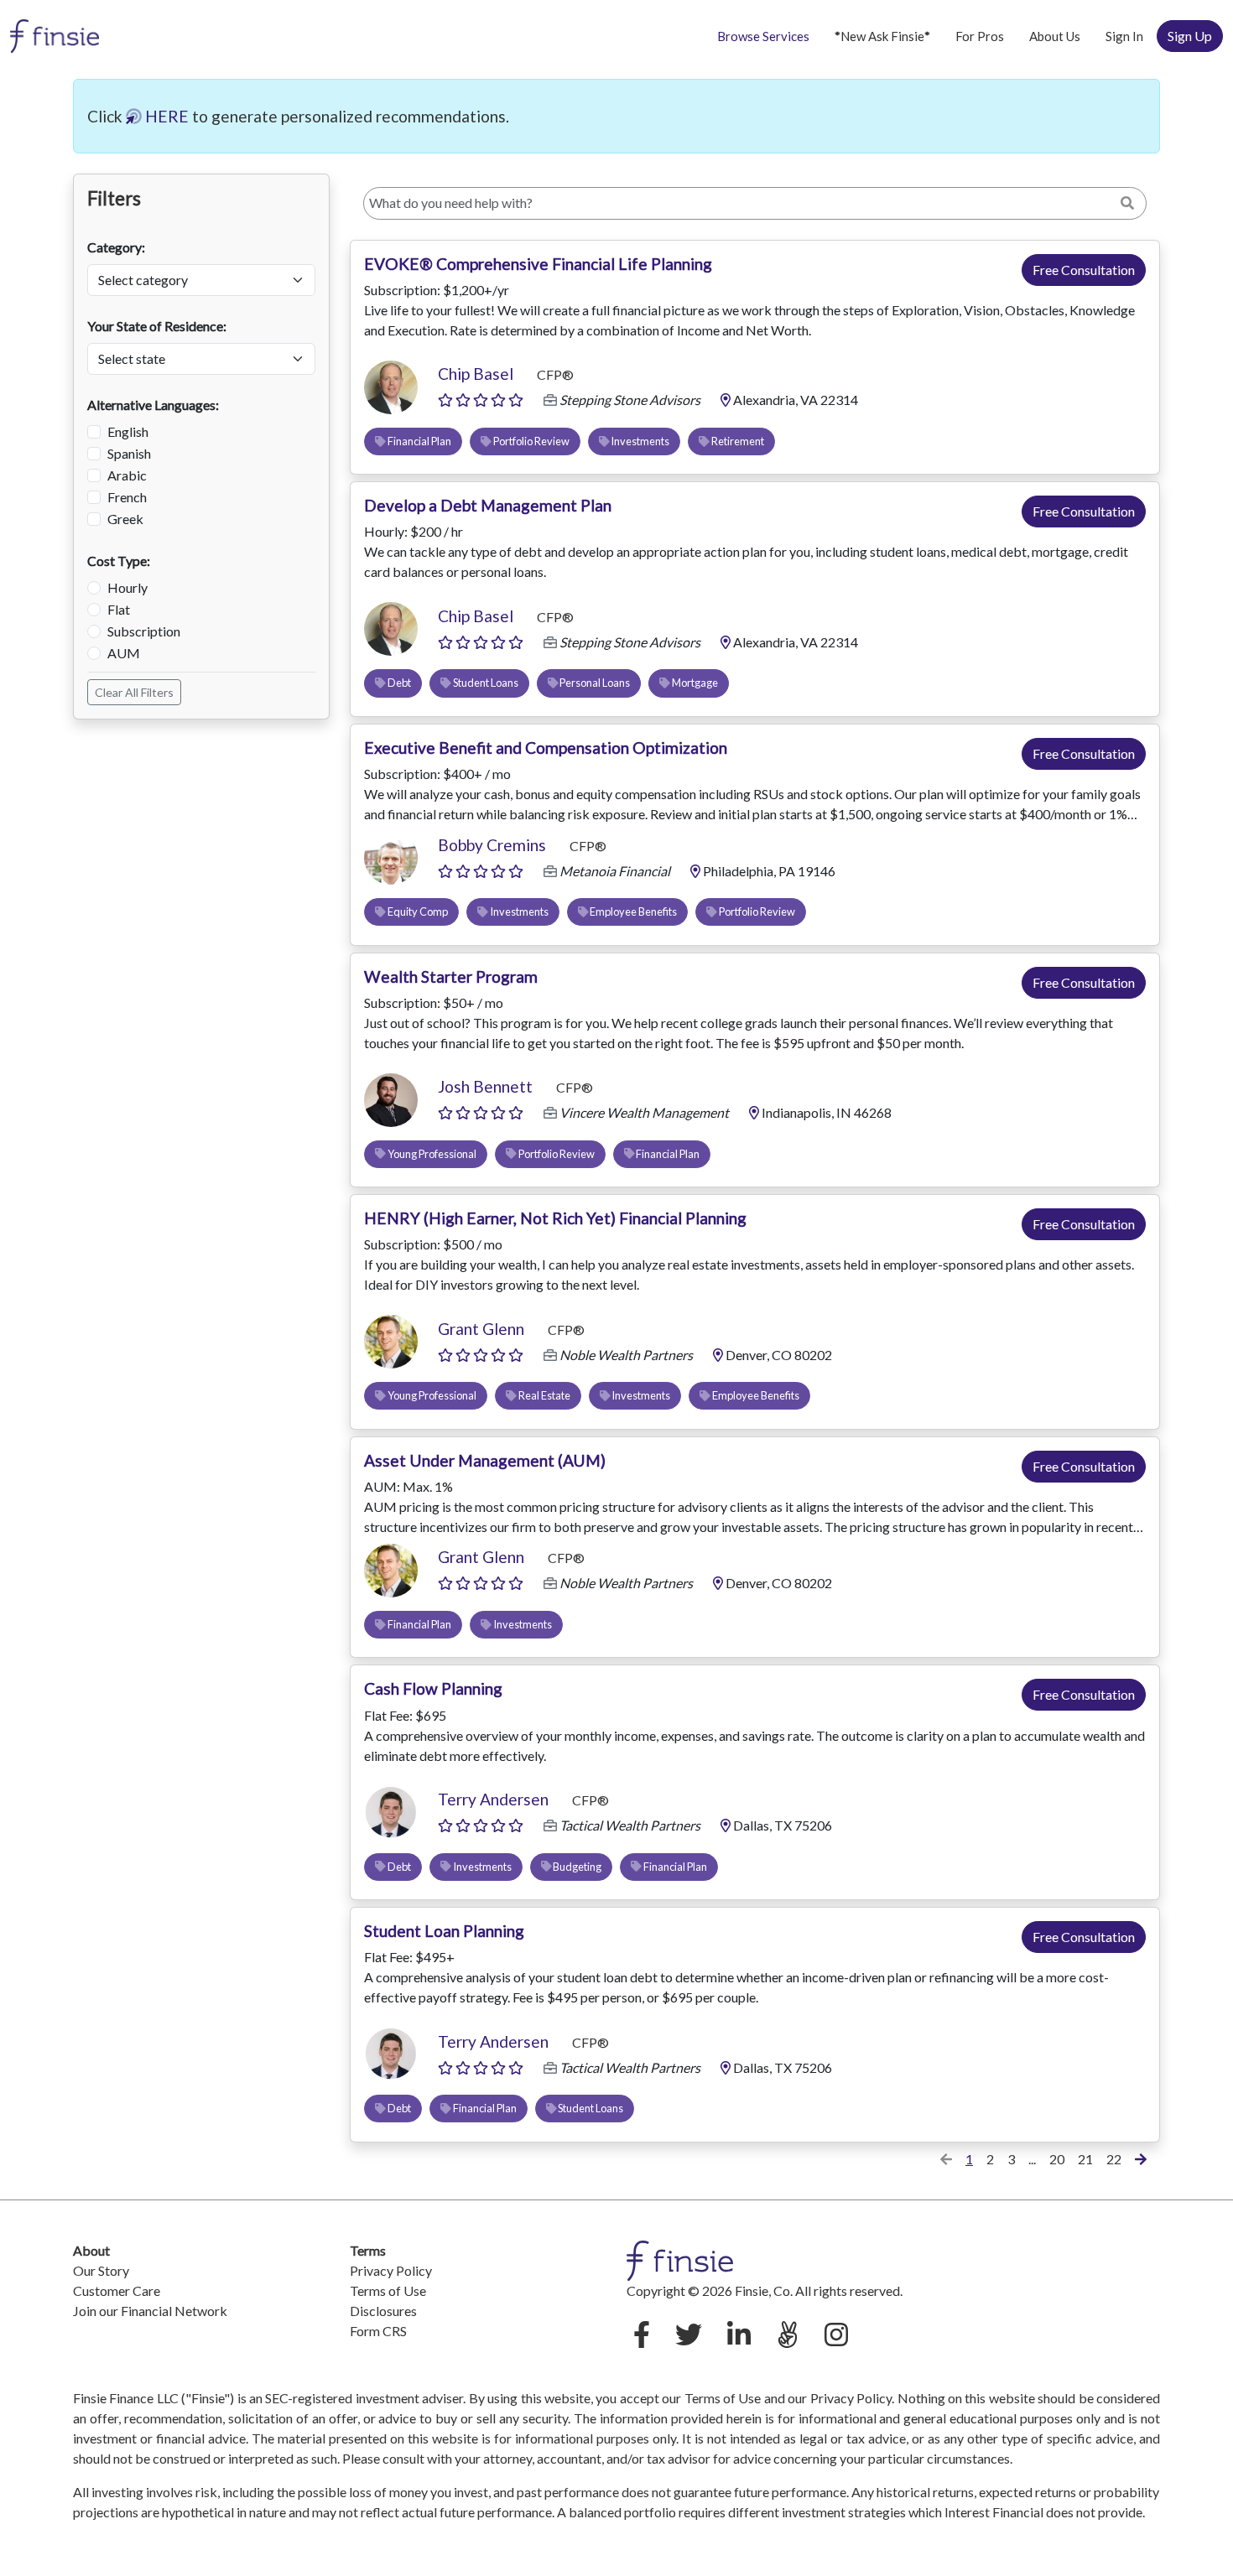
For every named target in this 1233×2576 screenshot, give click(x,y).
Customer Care (117, 2290)
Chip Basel (476, 374)
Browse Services (763, 36)
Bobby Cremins (492, 845)
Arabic (127, 475)
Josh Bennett (485, 1086)
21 (1085, 2159)
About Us (1055, 36)
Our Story (101, 2270)
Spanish (129, 453)
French (127, 497)
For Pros (980, 36)
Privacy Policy (391, 2270)
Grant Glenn (481, 1329)
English (128, 431)
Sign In (1124, 36)
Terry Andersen (493, 1799)
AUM (124, 653)
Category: (116, 247)
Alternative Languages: (153, 405)
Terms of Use (388, 2290)
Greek (125, 519)
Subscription (144, 631)
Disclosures (383, 2311)
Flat (119, 609)
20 (1057, 2159)
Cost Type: (119, 561)
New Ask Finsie (882, 36)
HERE (165, 116)
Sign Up (1190, 36)
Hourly (127, 587)
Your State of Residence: (157, 326)
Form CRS (378, 2331)
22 (1114, 2159)
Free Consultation (1084, 270)
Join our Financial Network (150, 2311)
